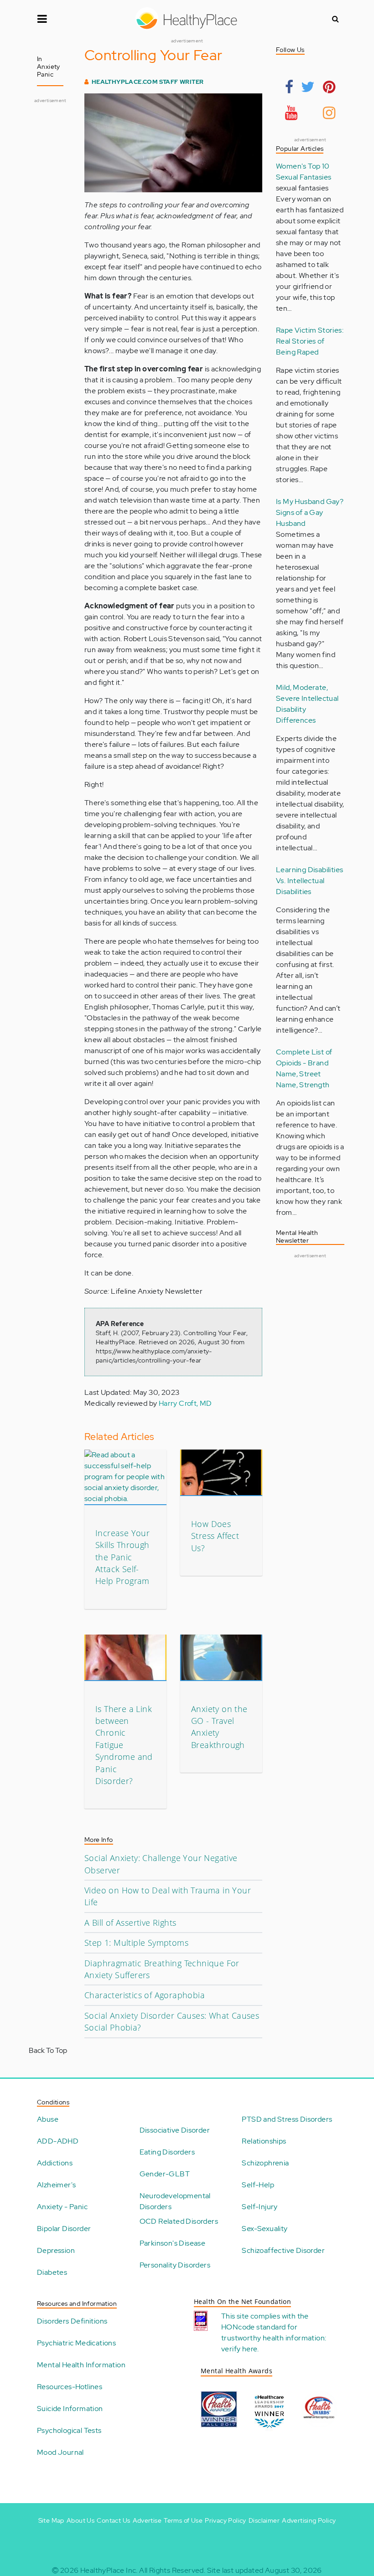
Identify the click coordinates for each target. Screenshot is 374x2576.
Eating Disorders (167, 2152)
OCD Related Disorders (179, 2221)
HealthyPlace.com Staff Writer (148, 82)
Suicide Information (70, 2409)
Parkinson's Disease (173, 2243)
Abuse (48, 2119)
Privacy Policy (226, 2520)
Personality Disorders (175, 2265)
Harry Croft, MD (185, 1403)
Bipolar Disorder (64, 2229)
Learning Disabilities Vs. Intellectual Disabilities (309, 881)
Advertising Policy (309, 2520)
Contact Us (113, 2520)
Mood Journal (60, 2452)
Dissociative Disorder (175, 2130)
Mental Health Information (81, 2365)
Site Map (51, 2520)
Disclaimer (264, 2520)
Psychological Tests (69, 2430)
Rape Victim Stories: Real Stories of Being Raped (310, 341)
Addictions (55, 2163)
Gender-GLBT (165, 2174)
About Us (81, 2520)
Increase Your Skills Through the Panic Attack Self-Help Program (122, 1557)
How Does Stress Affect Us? (215, 1536)
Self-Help (258, 2185)
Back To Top (48, 2050)
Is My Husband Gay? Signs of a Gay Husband (310, 512)
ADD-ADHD (58, 2141)
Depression (56, 2250)
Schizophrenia (265, 2163)
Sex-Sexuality (265, 2229)
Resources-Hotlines (70, 2387)
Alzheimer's (56, 2185)
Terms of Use (183, 2520)
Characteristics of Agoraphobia (145, 1995)
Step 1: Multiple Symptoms (136, 1943)
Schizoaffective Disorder (283, 2250)
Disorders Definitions (72, 2321)
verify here (239, 2349)
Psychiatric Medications (76, 2343)
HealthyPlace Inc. (109, 2570)
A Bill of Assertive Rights (130, 1923)
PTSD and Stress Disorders (287, 2119)
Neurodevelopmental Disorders (175, 2201)
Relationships (264, 2141)
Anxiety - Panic (62, 2207)
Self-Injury (260, 2207)
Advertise (147, 2520)
